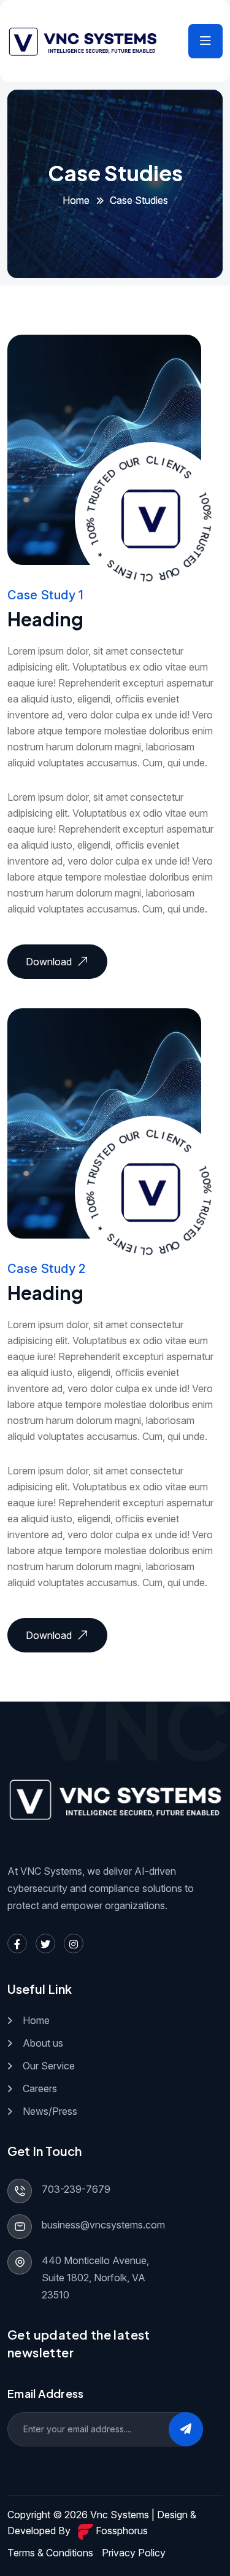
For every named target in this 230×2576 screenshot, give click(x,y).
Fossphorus (121, 2531)
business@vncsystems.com (103, 2225)
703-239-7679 (76, 2189)
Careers (40, 2088)
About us (43, 2043)
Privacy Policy (134, 2553)
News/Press (50, 2111)
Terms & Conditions (50, 2553)
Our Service (49, 2066)
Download (49, 962)
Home (76, 200)
